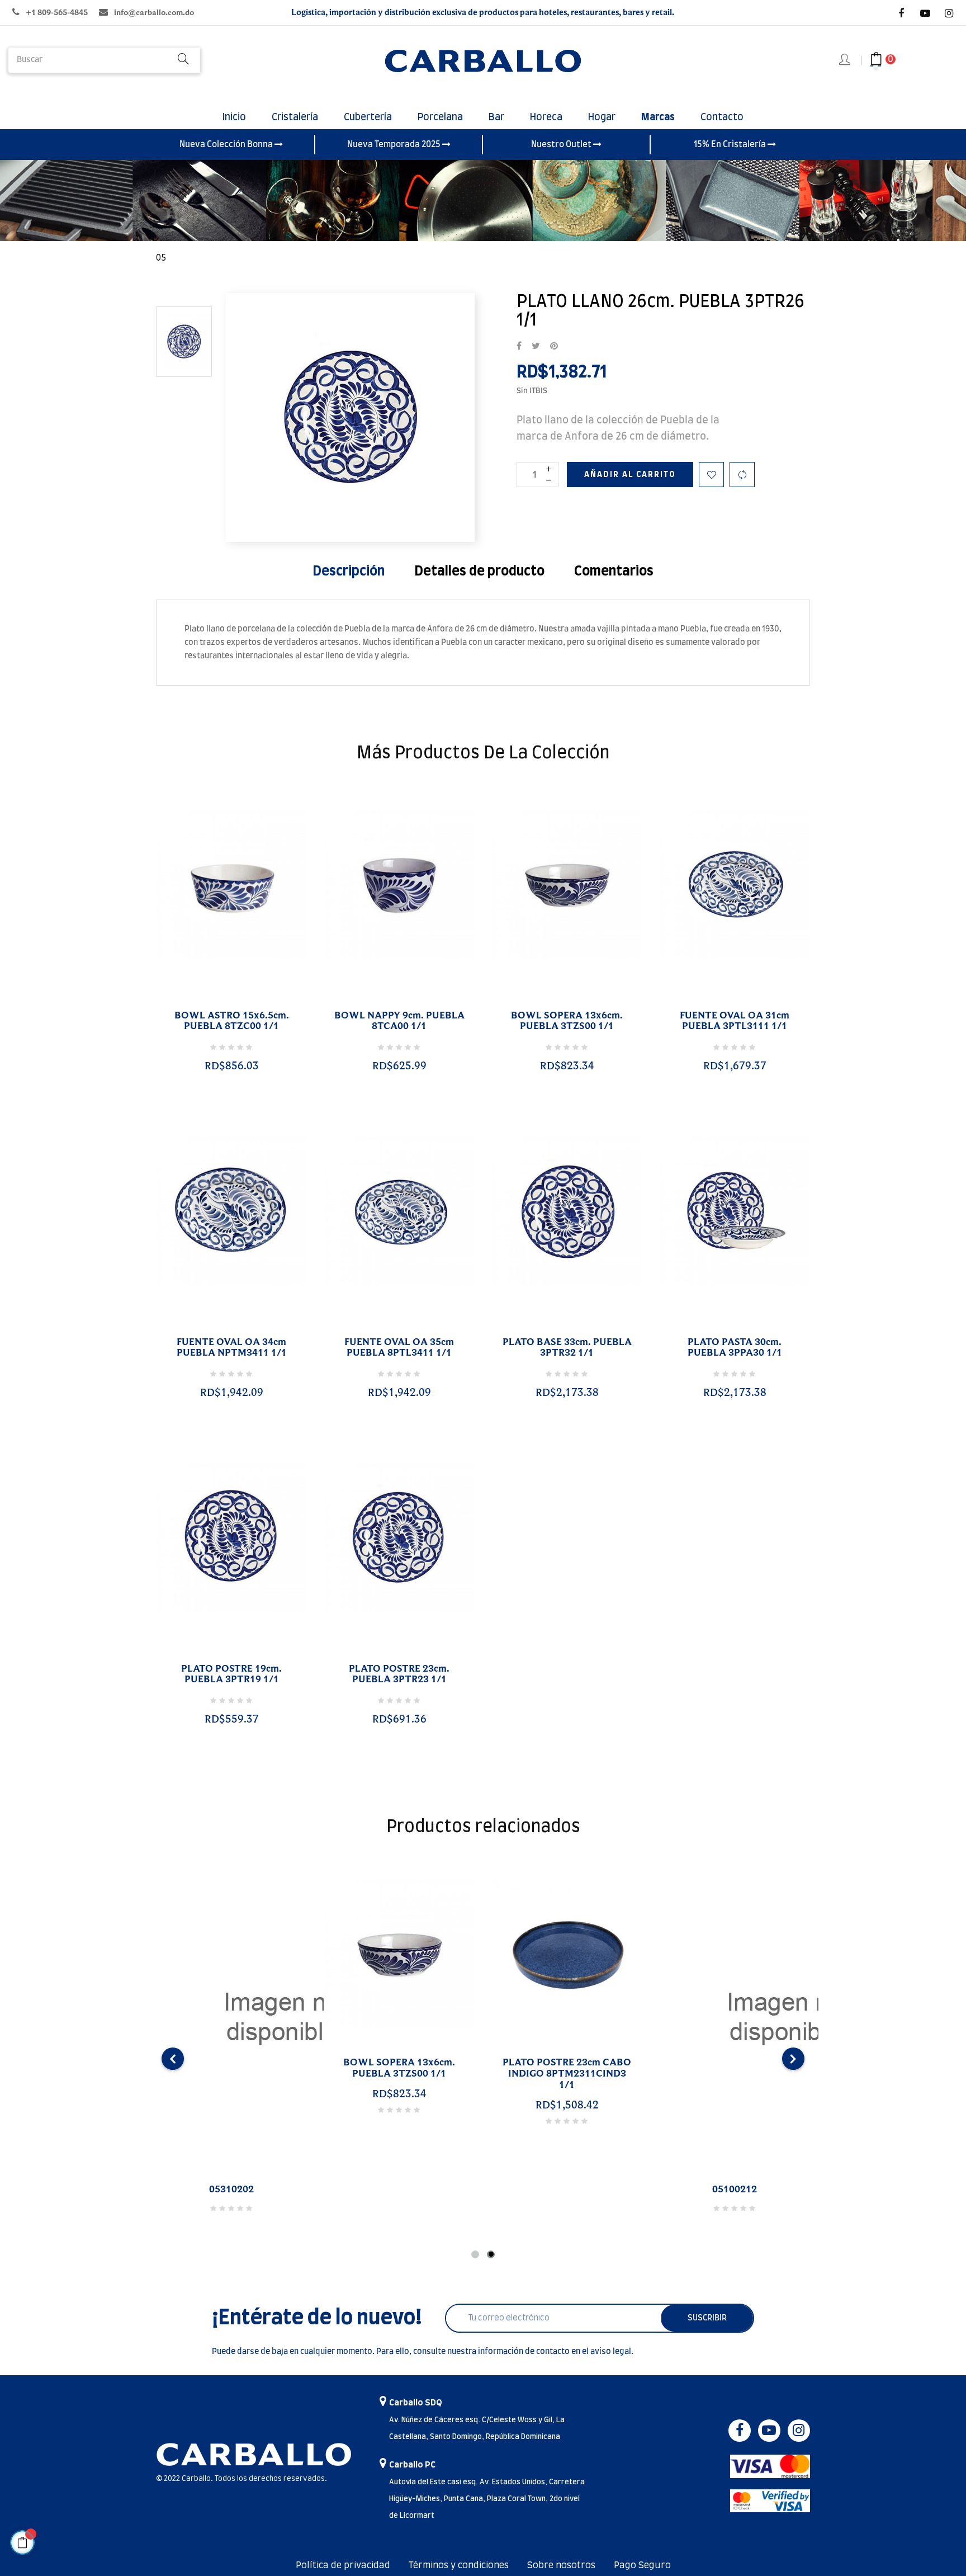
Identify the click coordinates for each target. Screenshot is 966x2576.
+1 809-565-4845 (57, 13)
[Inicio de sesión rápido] (846, 60)
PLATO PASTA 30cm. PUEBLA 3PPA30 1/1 (735, 1348)
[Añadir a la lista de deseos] (711, 475)
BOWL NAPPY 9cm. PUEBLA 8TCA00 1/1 (399, 1021)
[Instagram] (949, 13)
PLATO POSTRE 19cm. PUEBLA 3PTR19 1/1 (231, 1674)
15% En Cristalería (731, 145)
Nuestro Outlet (562, 145)
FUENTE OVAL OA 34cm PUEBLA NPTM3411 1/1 (232, 1348)
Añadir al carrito (630, 475)
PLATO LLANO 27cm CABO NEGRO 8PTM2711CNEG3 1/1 (399, 2074)
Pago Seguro (642, 2565)
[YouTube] (925, 13)
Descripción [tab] (349, 572)
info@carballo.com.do (154, 13)
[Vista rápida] (218, 1002)
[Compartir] (519, 347)
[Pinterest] (554, 347)
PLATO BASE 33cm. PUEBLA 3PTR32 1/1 (567, 1348)
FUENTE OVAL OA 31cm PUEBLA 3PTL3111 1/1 (735, 1021)
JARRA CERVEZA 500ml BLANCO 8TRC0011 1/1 (735, 2068)
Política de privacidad (343, 2565)
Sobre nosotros (561, 2565)
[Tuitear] (536, 347)
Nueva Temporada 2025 (395, 145)
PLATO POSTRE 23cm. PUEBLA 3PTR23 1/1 (399, 1674)
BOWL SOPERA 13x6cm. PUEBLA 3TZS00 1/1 (567, 1021)
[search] (183, 60)
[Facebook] (901, 13)
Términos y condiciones (459, 2565)
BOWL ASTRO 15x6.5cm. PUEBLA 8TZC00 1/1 (232, 1021)
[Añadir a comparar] (742, 475)
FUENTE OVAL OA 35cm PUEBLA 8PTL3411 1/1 (399, 1348)
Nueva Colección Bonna (227, 145)
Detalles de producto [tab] (479, 572)
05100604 (231, 2190)
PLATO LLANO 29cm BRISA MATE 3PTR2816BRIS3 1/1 (567, 2068)
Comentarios (614, 572)
